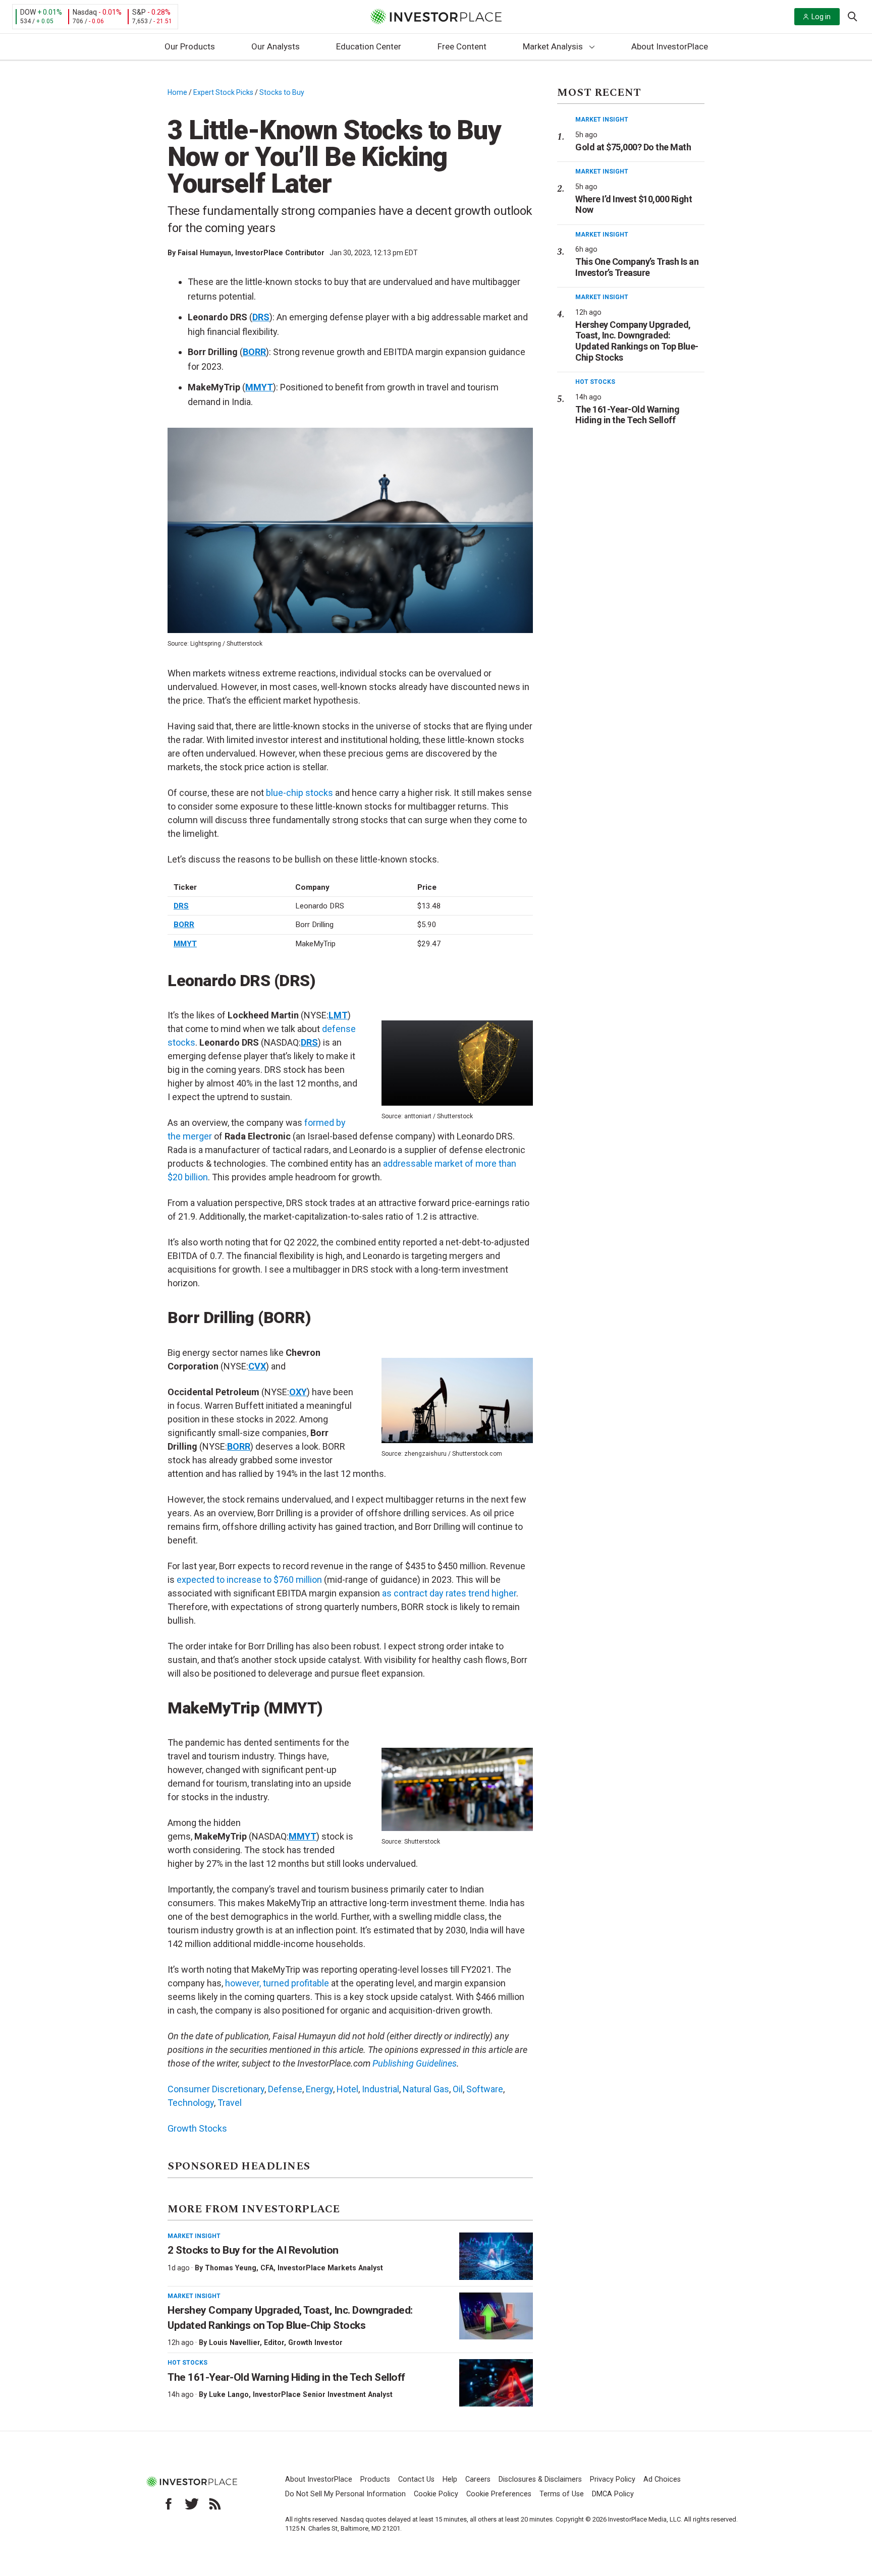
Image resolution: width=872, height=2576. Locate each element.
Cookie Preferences (499, 2494)
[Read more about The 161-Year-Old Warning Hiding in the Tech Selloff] (496, 2383)
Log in (821, 17)
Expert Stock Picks (223, 92)
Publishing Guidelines (415, 2063)
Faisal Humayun (204, 253)
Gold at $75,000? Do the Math (633, 147)
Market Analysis (553, 46)
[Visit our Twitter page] (192, 2504)
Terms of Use (562, 2494)
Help (450, 2479)
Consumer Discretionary (216, 2089)
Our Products (190, 46)
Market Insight (194, 2236)
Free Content (462, 46)
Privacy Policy (613, 2479)
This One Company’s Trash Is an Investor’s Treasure (637, 267)
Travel (230, 2103)
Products (375, 2479)
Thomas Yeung (231, 2268)
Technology (191, 2103)
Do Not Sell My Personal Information (345, 2494)
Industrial (380, 2089)
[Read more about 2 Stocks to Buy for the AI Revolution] (496, 2256)
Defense (285, 2089)
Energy (319, 2089)
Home (177, 92)
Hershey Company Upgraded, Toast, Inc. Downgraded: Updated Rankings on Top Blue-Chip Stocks (637, 341)
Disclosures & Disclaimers (540, 2479)
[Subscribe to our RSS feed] (215, 2504)
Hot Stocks (187, 2363)
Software (485, 2089)
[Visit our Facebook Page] (169, 2504)
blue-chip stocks (299, 793)
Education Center (369, 46)
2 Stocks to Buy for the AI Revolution (254, 2250)
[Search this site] (852, 16)
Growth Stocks (197, 2128)
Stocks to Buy (282, 92)
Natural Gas (426, 2089)
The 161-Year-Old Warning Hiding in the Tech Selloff (286, 2377)
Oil (458, 2089)
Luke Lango (229, 2394)
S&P (139, 12)
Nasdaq (85, 12)
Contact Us (416, 2479)
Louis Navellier (234, 2342)
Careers (478, 2479)
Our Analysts (276, 46)
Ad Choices (662, 2479)
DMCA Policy (613, 2494)
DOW (28, 12)
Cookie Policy (436, 2494)
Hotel (347, 2089)
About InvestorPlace (670, 46)
